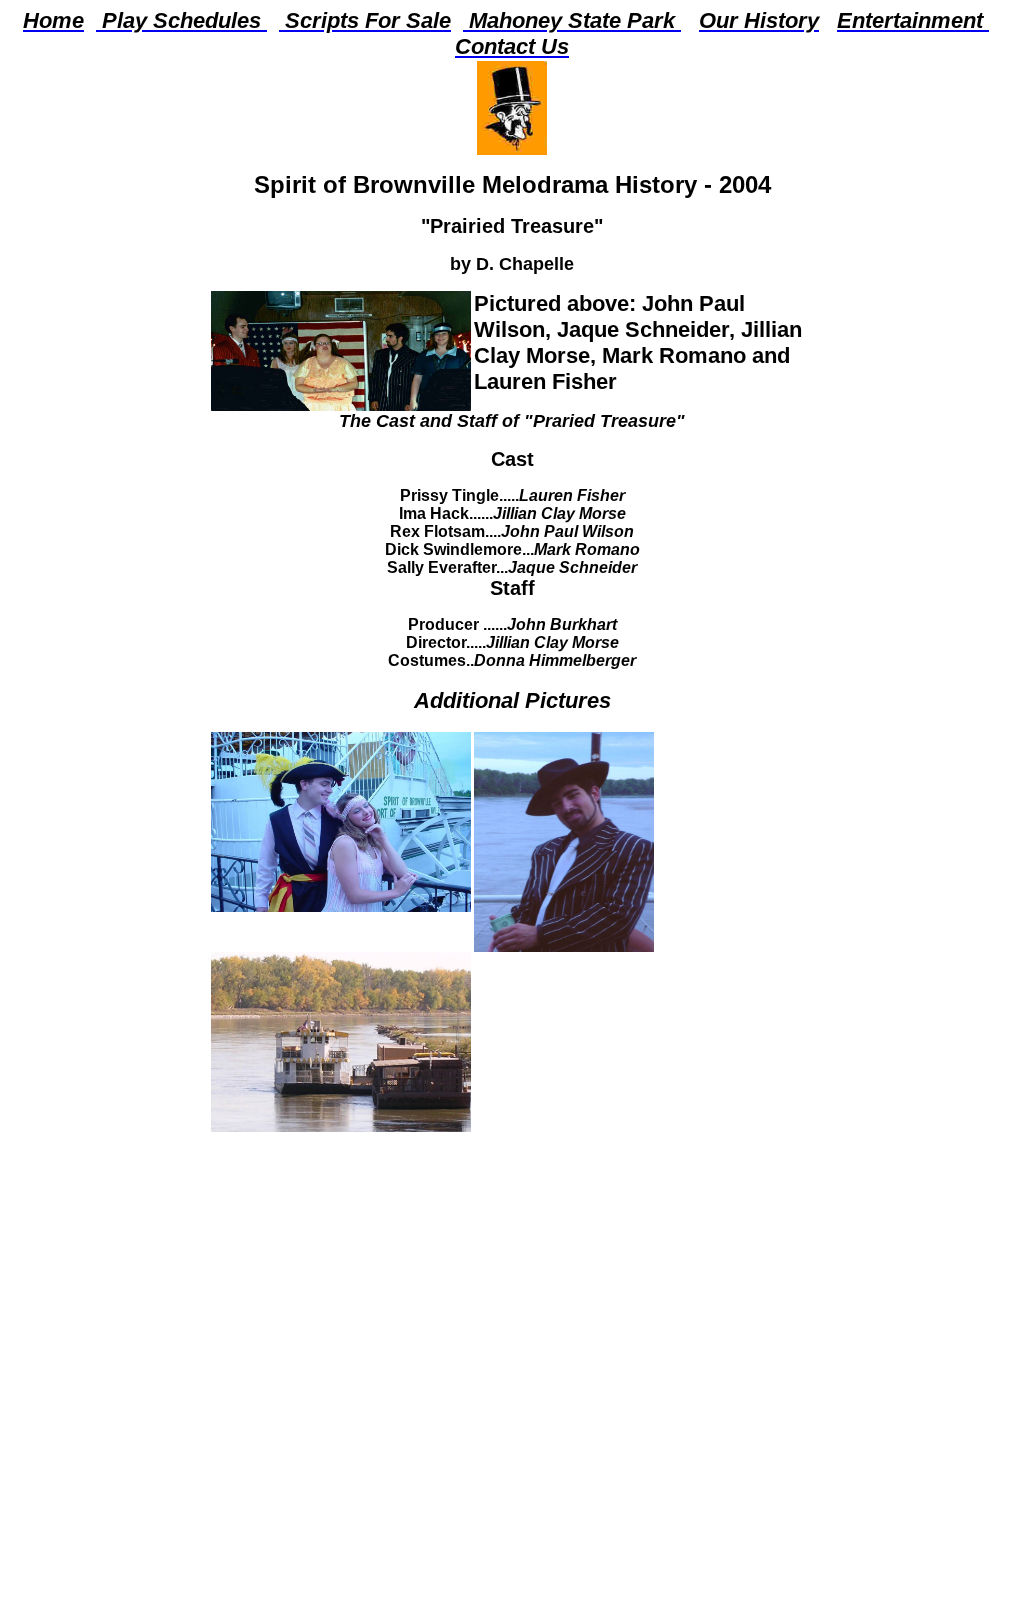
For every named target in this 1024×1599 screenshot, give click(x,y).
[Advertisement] (512, 1272)
